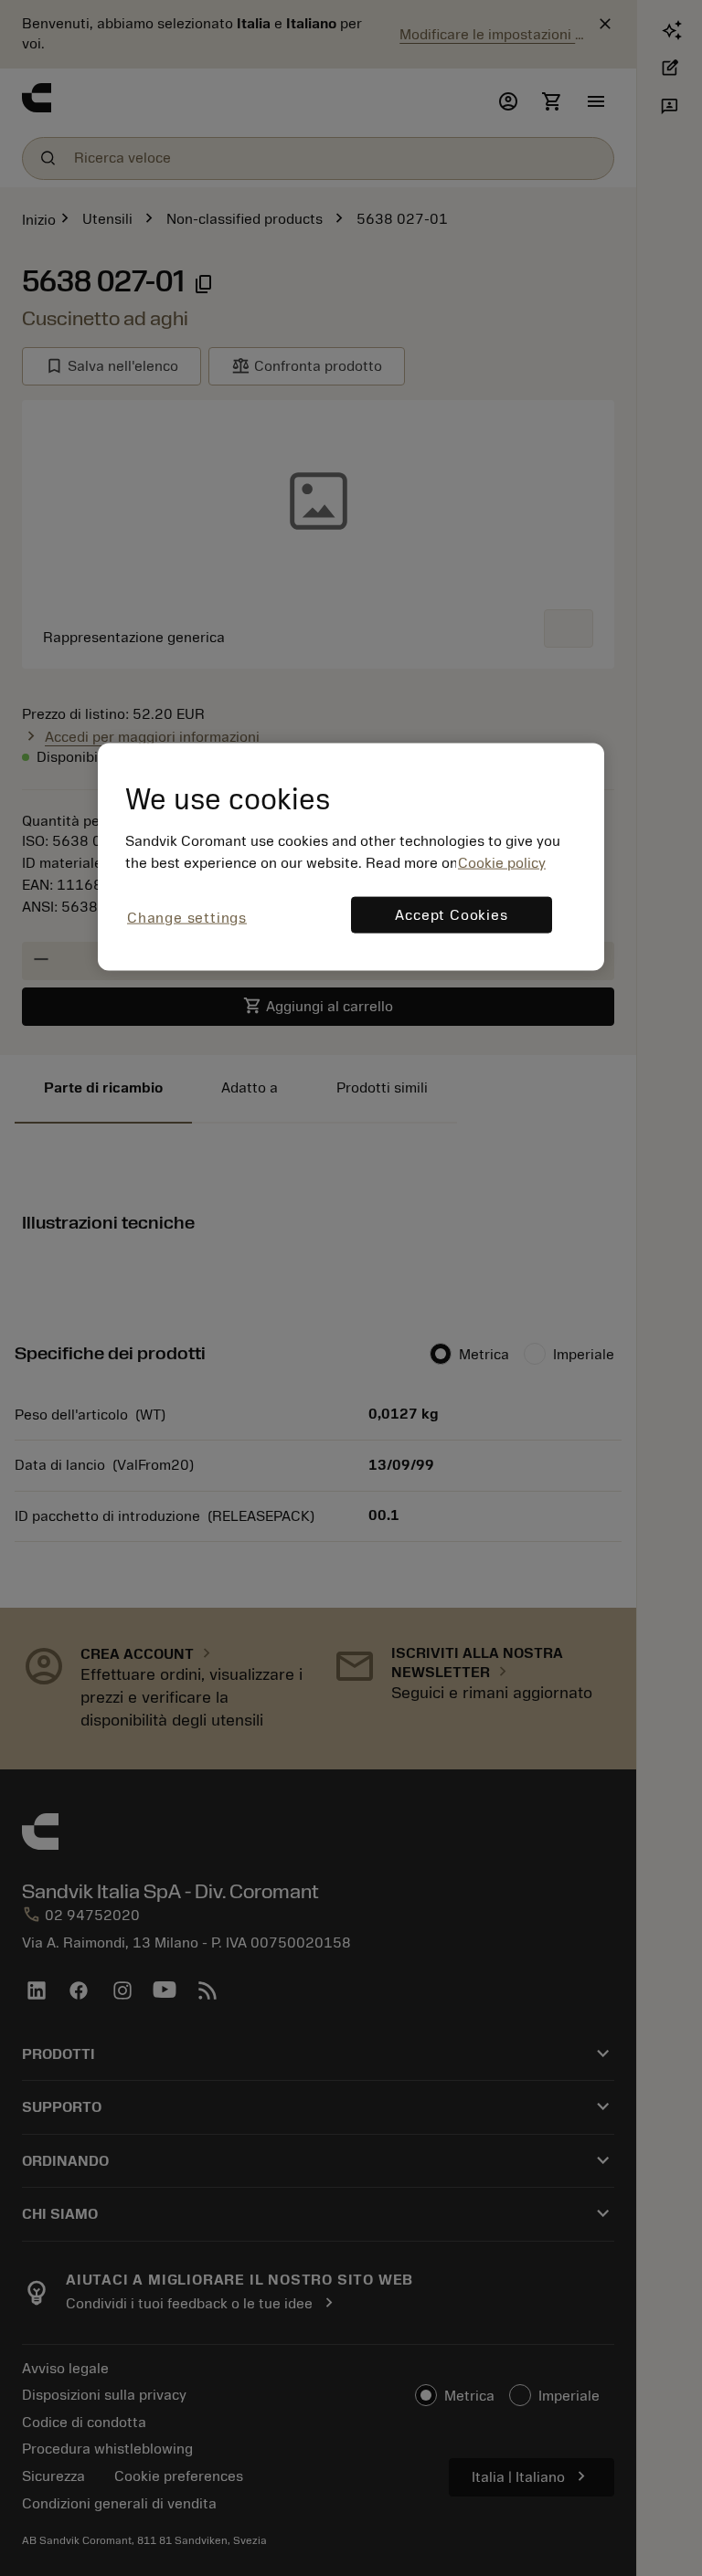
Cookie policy (502, 862)
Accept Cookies (451, 914)
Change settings (187, 917)
